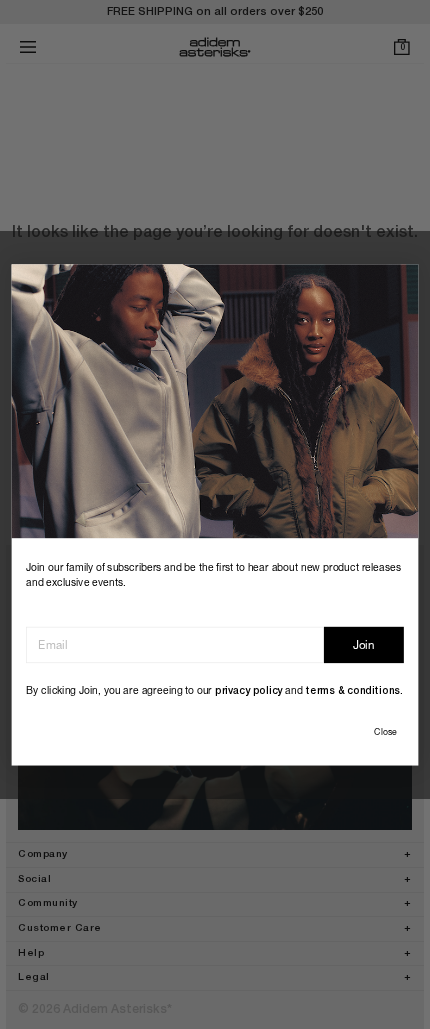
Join (364, 644)
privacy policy (249, 691)
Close (385, 731)
